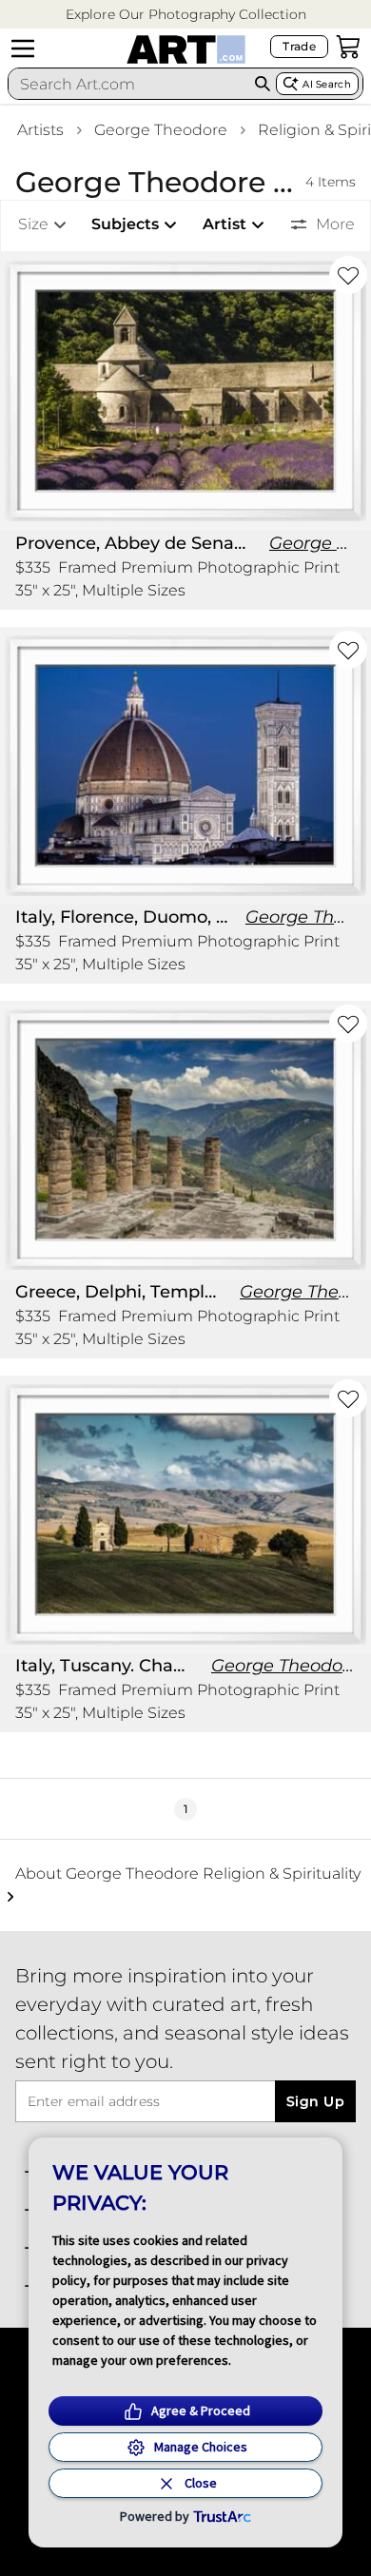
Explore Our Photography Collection (186, 14)
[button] (186, 15)
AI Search (327, 84)
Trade (299, 46)
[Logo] (186, 49)
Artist (225, 224)
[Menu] (23, 49)
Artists (40, 130)
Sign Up (315, 2101)
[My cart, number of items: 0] (348, 47)
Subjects (125, 224)
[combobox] (128, 84)
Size (33, 224)
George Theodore (161, 130)
